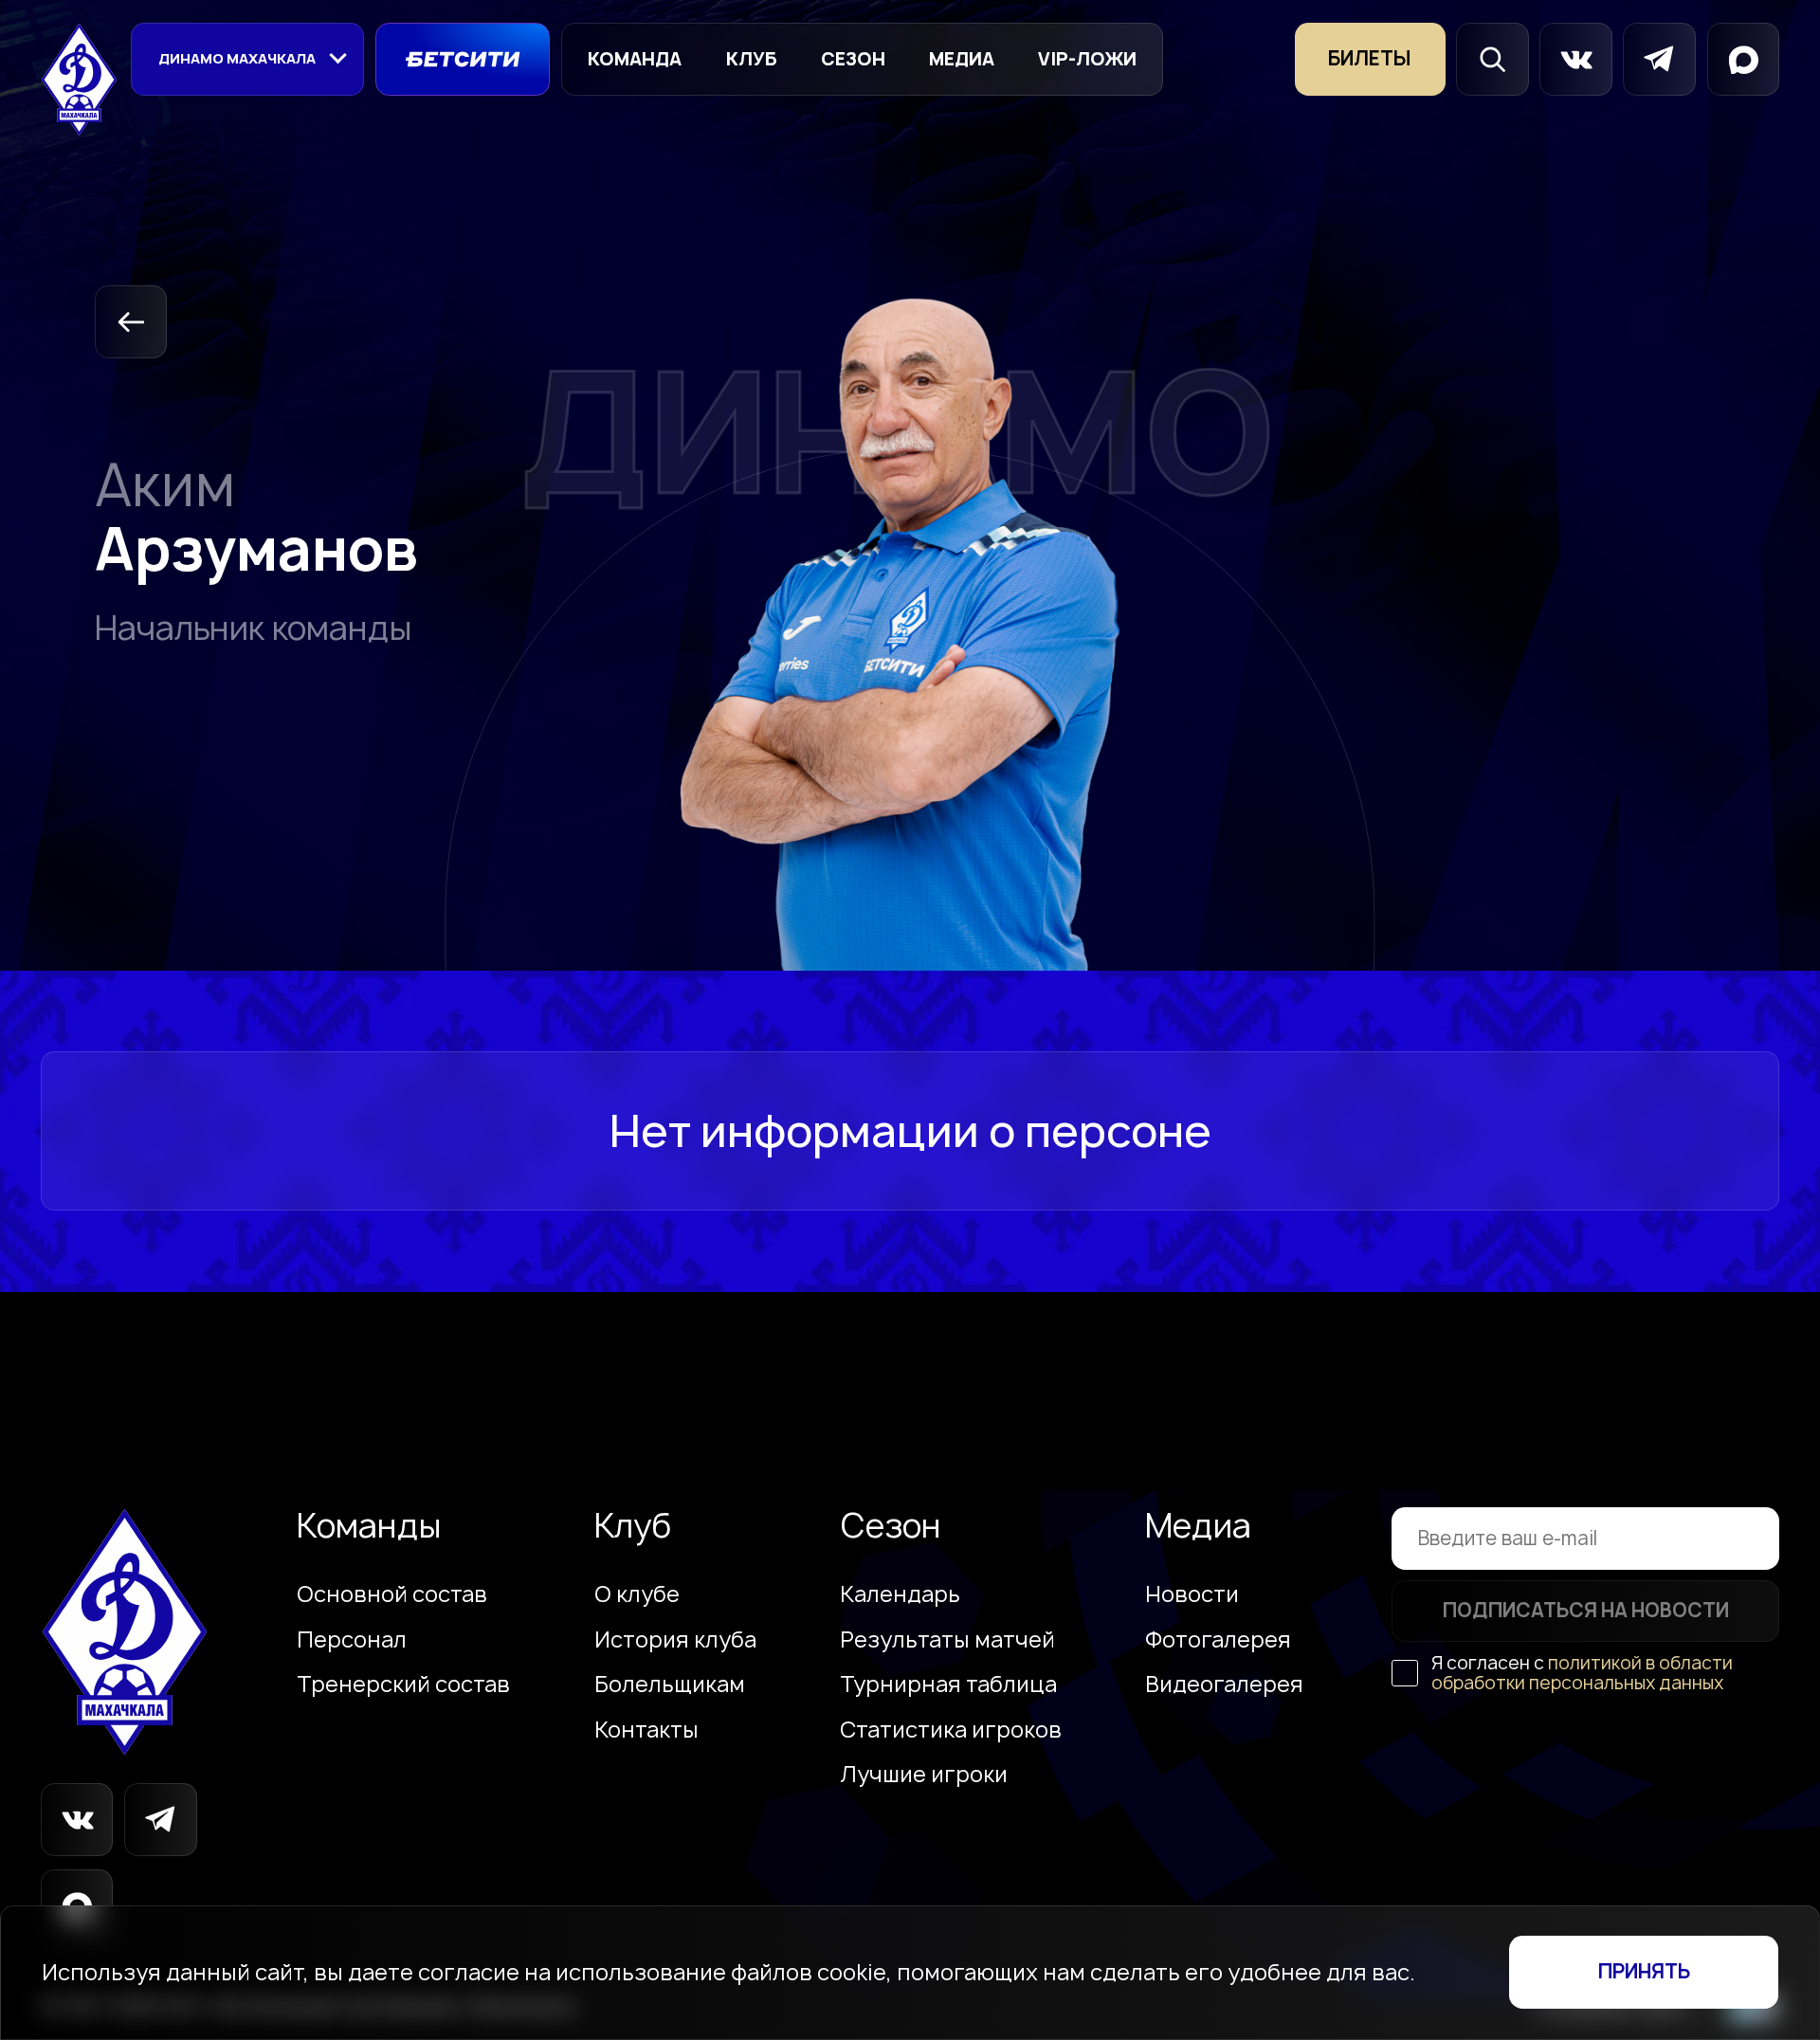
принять (1644, 1971)
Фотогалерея (1218, 1640)
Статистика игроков (951, 1730)
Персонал (352, 1640)
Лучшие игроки (924, 1775)
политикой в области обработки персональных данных (1582, 1673)
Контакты (646, 1730)
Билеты (1370, 58)
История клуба (675, 1640)
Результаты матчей (947, 1640)
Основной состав (392, 1594)
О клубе (637, 1594)
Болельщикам (670, 1685)
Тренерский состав (403, 1685)
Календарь (900, 1594)
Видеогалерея (1224, 1685)
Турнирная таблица (948, 1685)
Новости (1192, 1594)
